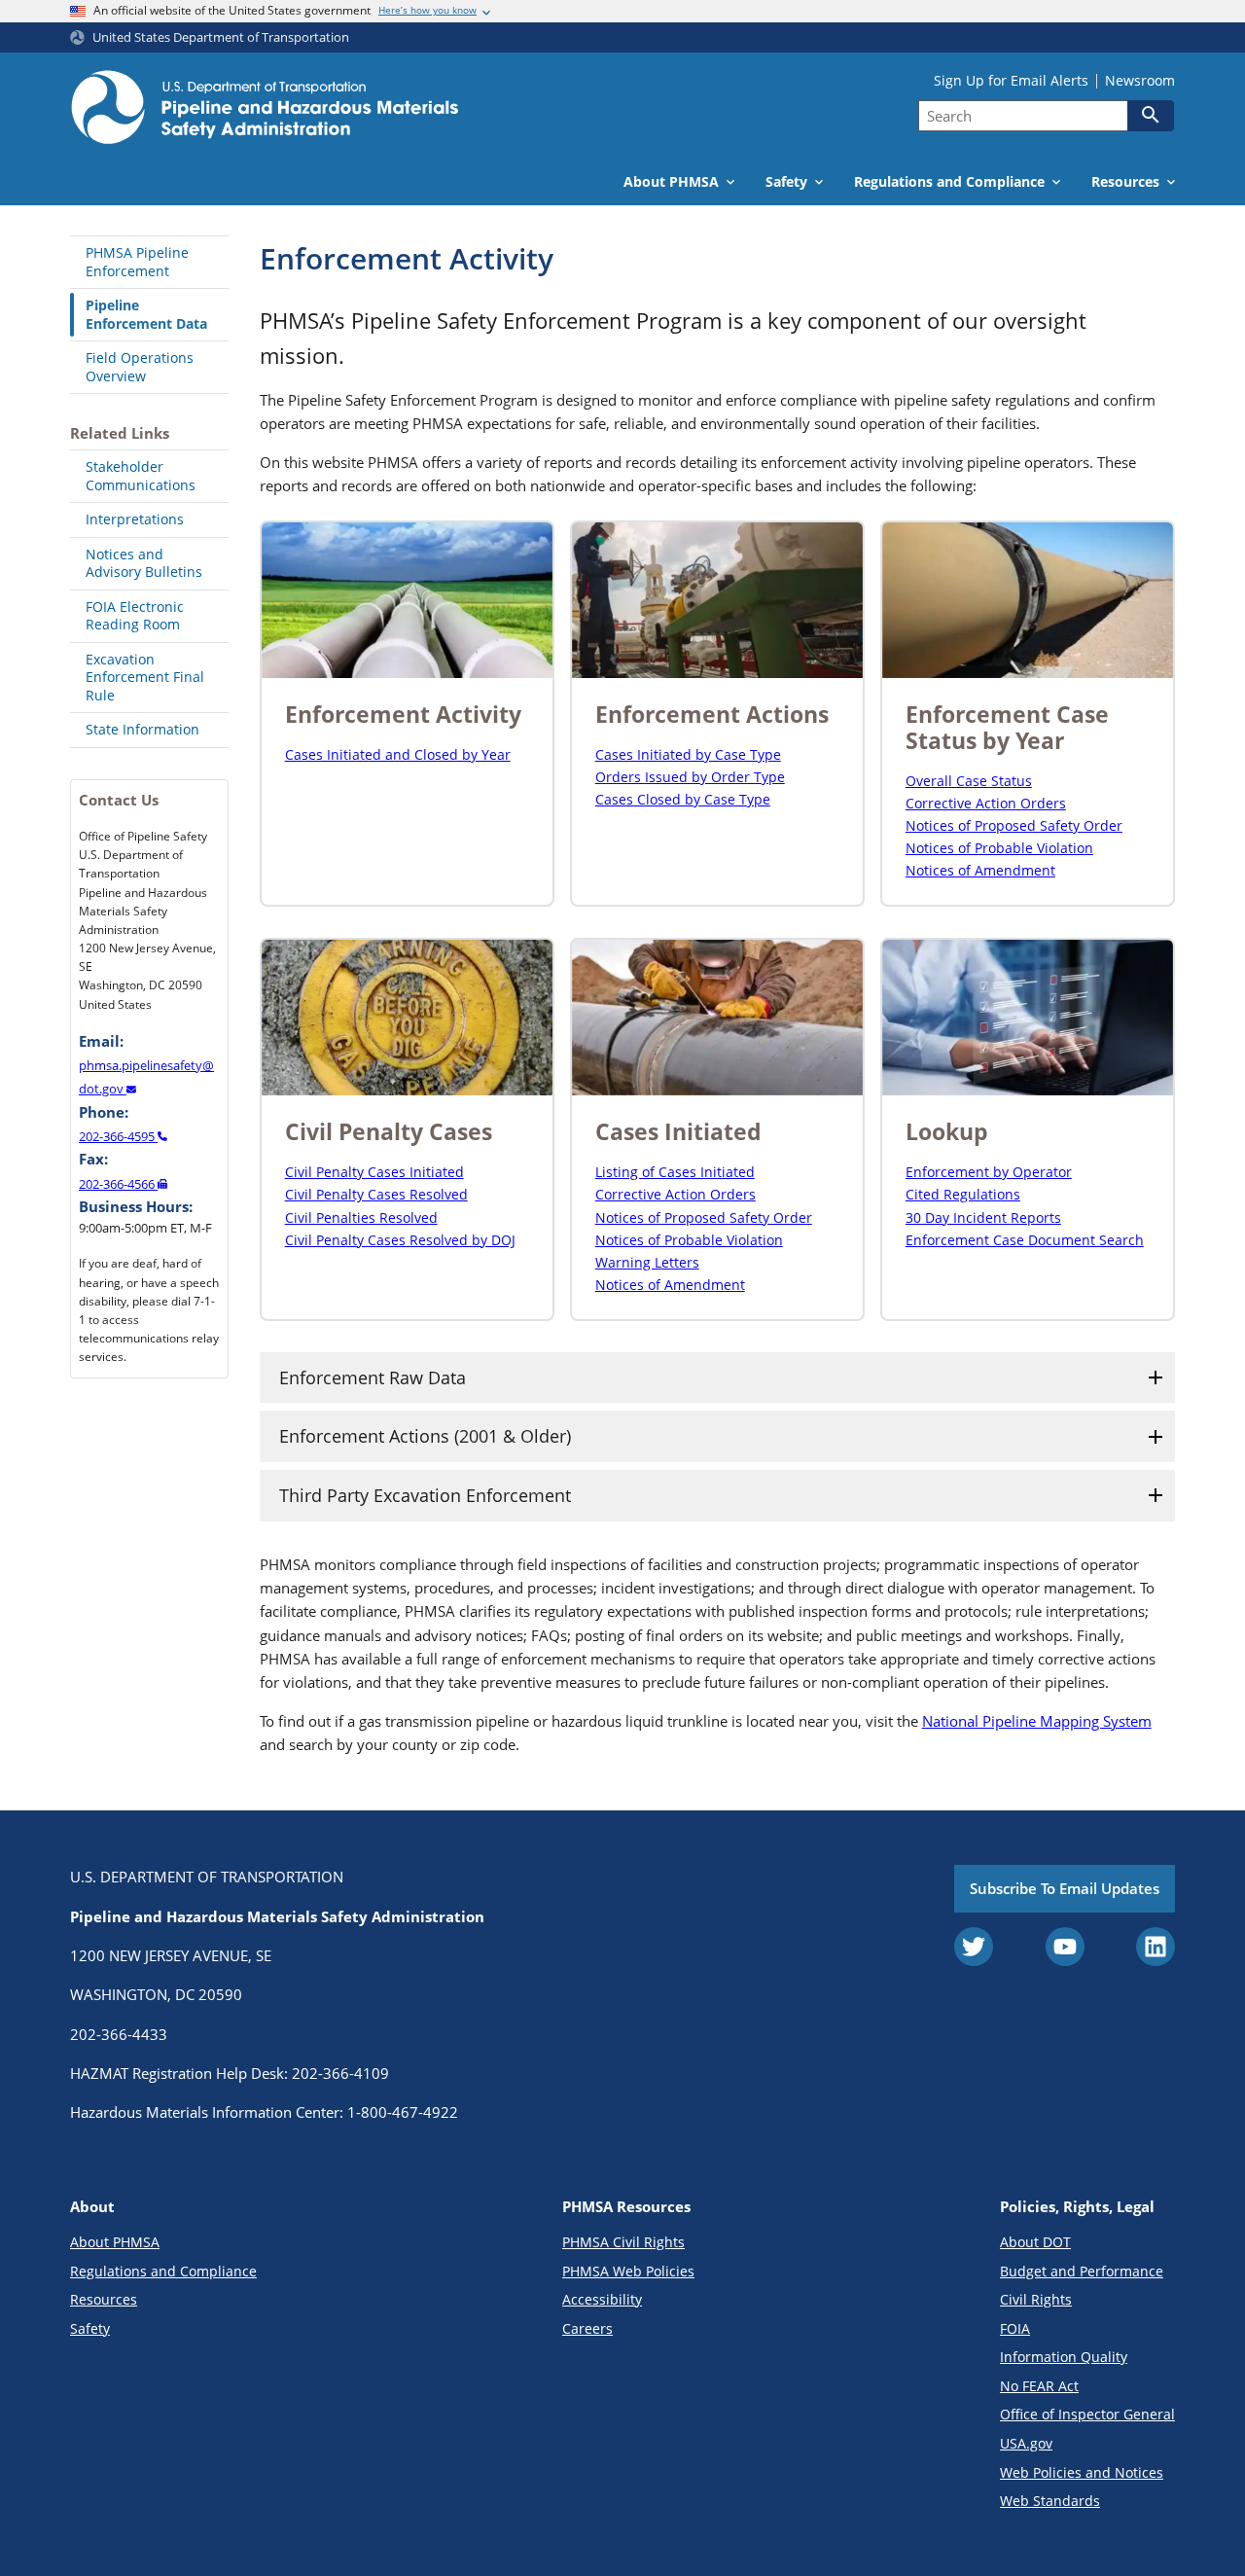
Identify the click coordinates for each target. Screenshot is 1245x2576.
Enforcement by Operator (989, 1172)
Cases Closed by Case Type (683, 799)
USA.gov (1026, 2443)
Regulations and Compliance (163, 2271)
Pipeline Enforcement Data (146, 314)
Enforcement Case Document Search (1025, 1240)
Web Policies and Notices (1082, 2472)
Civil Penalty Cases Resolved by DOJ (400, 1240)
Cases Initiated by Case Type (688, 754)
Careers (587, 2328)
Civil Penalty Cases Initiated (374, 1172)
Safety (90, 2328)
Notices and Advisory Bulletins (144, 563)
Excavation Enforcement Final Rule (145, 677)
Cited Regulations (963, 1194)
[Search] (1151, 115)
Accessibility (602, 2299)
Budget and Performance (1082, 2271)
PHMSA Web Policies (628, 2271)
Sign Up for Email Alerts (1011, 81)
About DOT (1035, 2242)
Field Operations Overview (140, 367)
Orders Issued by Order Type (690, 777)
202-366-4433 (119, 2034)
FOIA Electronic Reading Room (135, 616)
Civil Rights (1036, 2299)
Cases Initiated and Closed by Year (398, 754)
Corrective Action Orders (986, 803)
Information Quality (1064, 2357)
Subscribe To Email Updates (1065, 1888)
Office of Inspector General (1087, 2414)
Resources (104, 2299)
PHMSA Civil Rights (623, 2242)
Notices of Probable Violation (999, 848)
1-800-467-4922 (403, 2112)
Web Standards (1050, 2501)
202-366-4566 (118, 1184)
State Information (142, 729)
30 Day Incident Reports (983, 1217)
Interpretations (135, 519)
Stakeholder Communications (141, 476)
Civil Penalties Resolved (361, 1217)
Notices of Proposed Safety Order (1014, 825)
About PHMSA (115, 2242)
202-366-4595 (118, 1136)
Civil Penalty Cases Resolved (376, 1194)
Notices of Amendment (980, 870)
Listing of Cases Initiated (675, 1172)
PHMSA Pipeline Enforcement (137, 262)
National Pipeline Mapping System (1037, 1721)
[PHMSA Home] (265, 110)
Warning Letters (647, 1262)
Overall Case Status (969, 781)
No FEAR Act (1039, 2386)
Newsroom (1140, 81)
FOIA (1015, 2328)
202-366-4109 (340, 2073)
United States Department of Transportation (221, 37)
